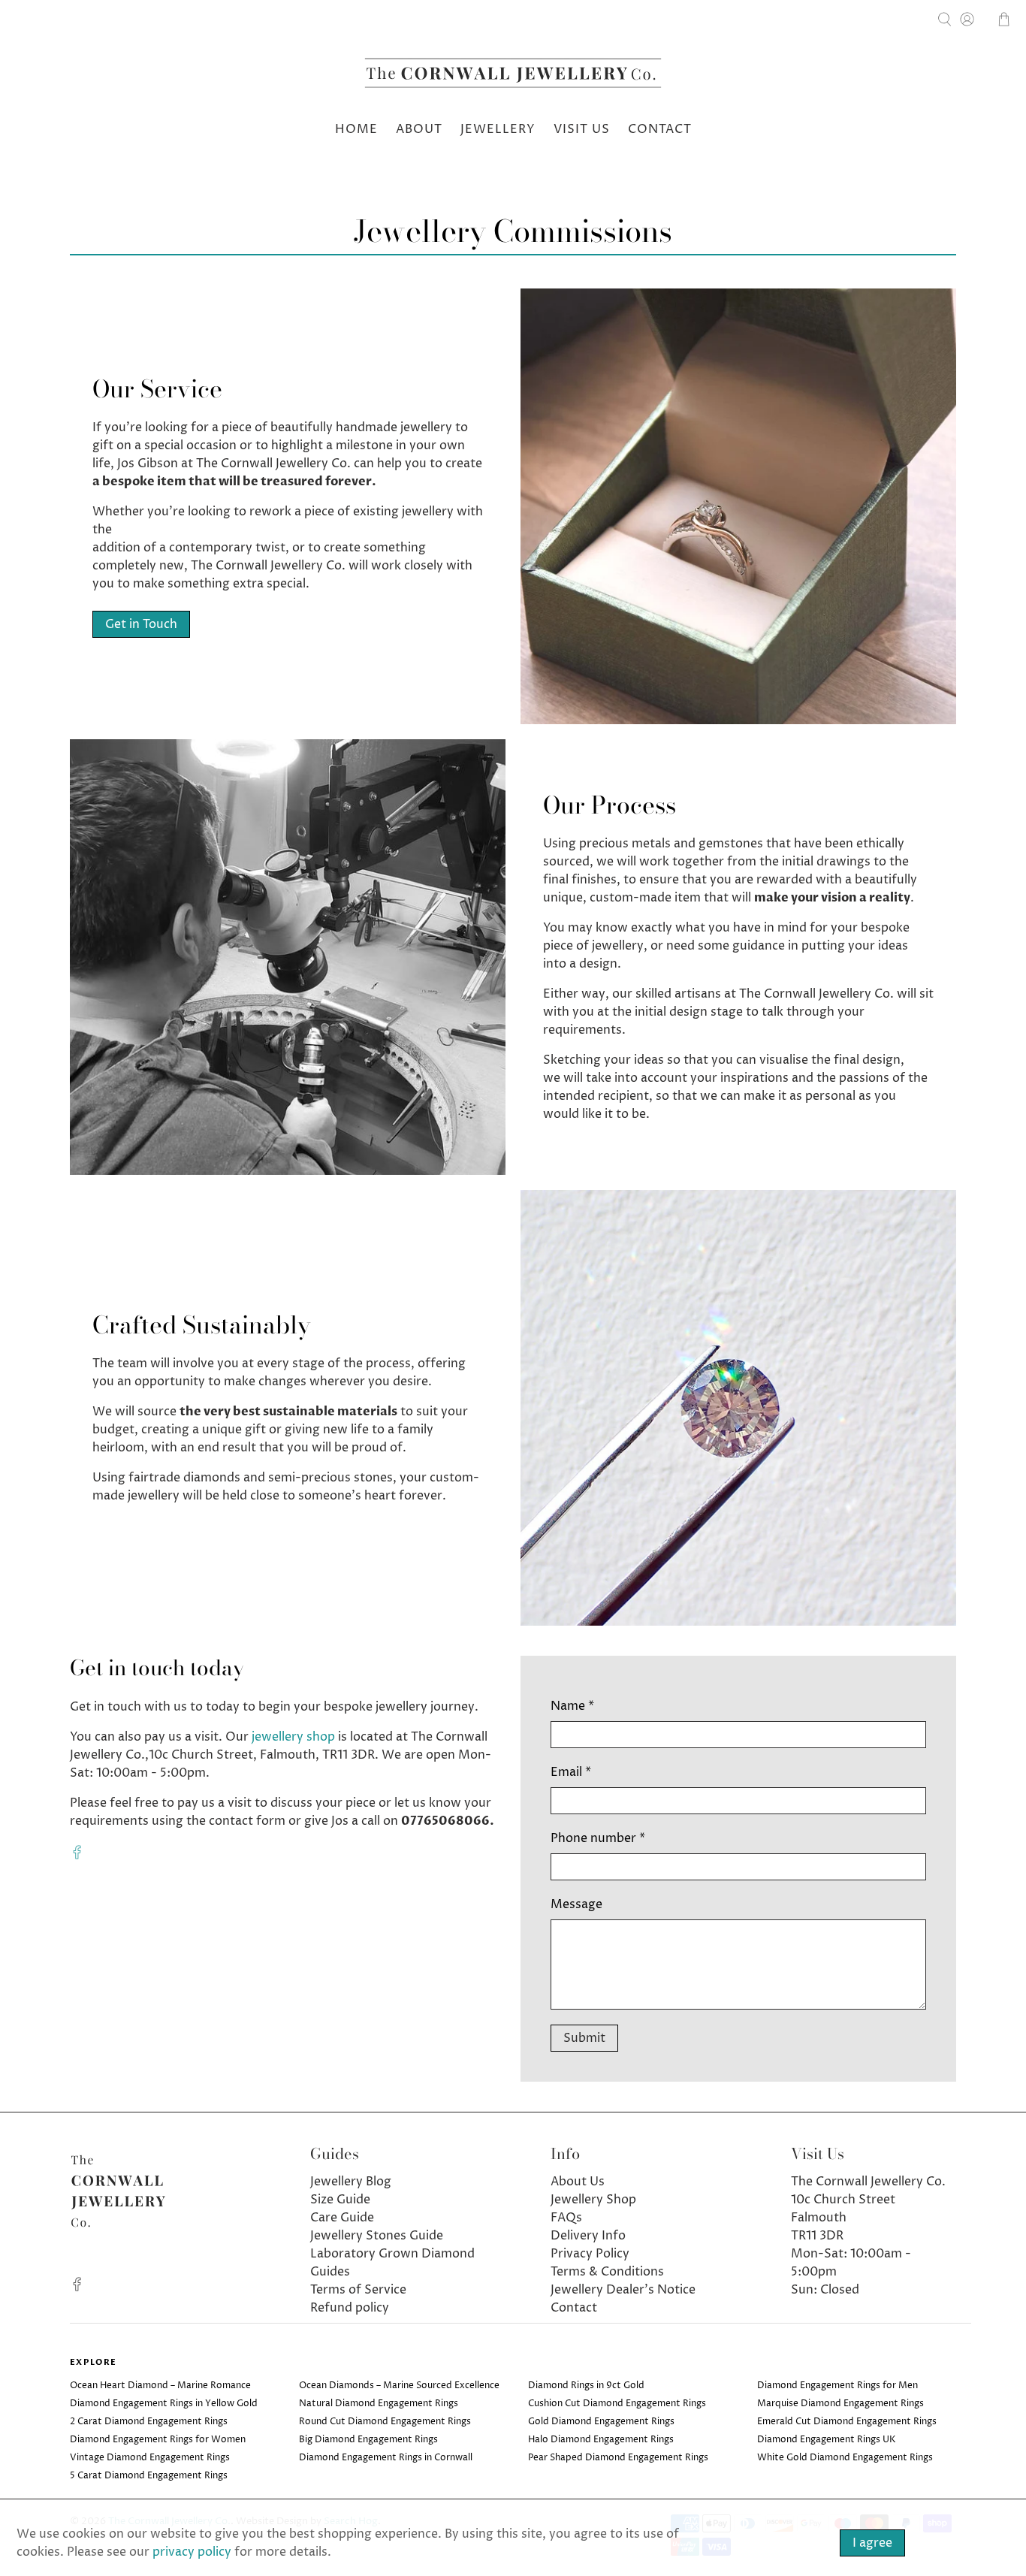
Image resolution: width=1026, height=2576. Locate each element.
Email (571, 1772)
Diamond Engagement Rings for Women (158, 2440)
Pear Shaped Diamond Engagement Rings (618, 2458)
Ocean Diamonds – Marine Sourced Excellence (399, 2386)
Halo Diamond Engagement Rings (601, 2440)
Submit (584, 2038)
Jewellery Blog (351, 2182)
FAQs (566, 2218)
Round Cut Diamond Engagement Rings (385, 2422)
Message (576, 1904)
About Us (578, 2182)
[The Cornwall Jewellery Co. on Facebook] (77, 1856)
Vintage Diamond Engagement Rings (150, 2458)
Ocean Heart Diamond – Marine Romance (160, 2386)
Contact (660, 129)
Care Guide (342, 2218)
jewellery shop (293, 1737)
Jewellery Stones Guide (377, 2236)
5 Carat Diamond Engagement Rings (149, 2476)
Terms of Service (358, 2290)
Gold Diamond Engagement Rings (601, 2422)
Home (356, 129)
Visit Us (582, 129)
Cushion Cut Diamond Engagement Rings (617, 2404)
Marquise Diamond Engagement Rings (840, 2404)
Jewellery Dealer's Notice (623, 2290)
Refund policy (350, 2308)
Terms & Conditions (607, 2272)
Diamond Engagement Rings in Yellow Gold (164, 2404)
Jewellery (498, 129)
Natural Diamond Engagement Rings (379, 2404)
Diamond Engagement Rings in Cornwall (386, 2458)
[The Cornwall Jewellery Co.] (513, 77)
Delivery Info (588, 2236)
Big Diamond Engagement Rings (368, 2440)
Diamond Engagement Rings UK (827, 2440)
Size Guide (340, 2200)
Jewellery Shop (593, 2200)
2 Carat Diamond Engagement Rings (149, 2422)
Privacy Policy (590, 2254)
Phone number (598, 1838)
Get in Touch (141, 624)
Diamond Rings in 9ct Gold (586, 2386)
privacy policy (192, 2552)
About (419, 129)
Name (572, 1706)
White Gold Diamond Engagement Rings (845, 2458)
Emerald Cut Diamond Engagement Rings (847, 2422)
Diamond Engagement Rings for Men (837, 2386)
